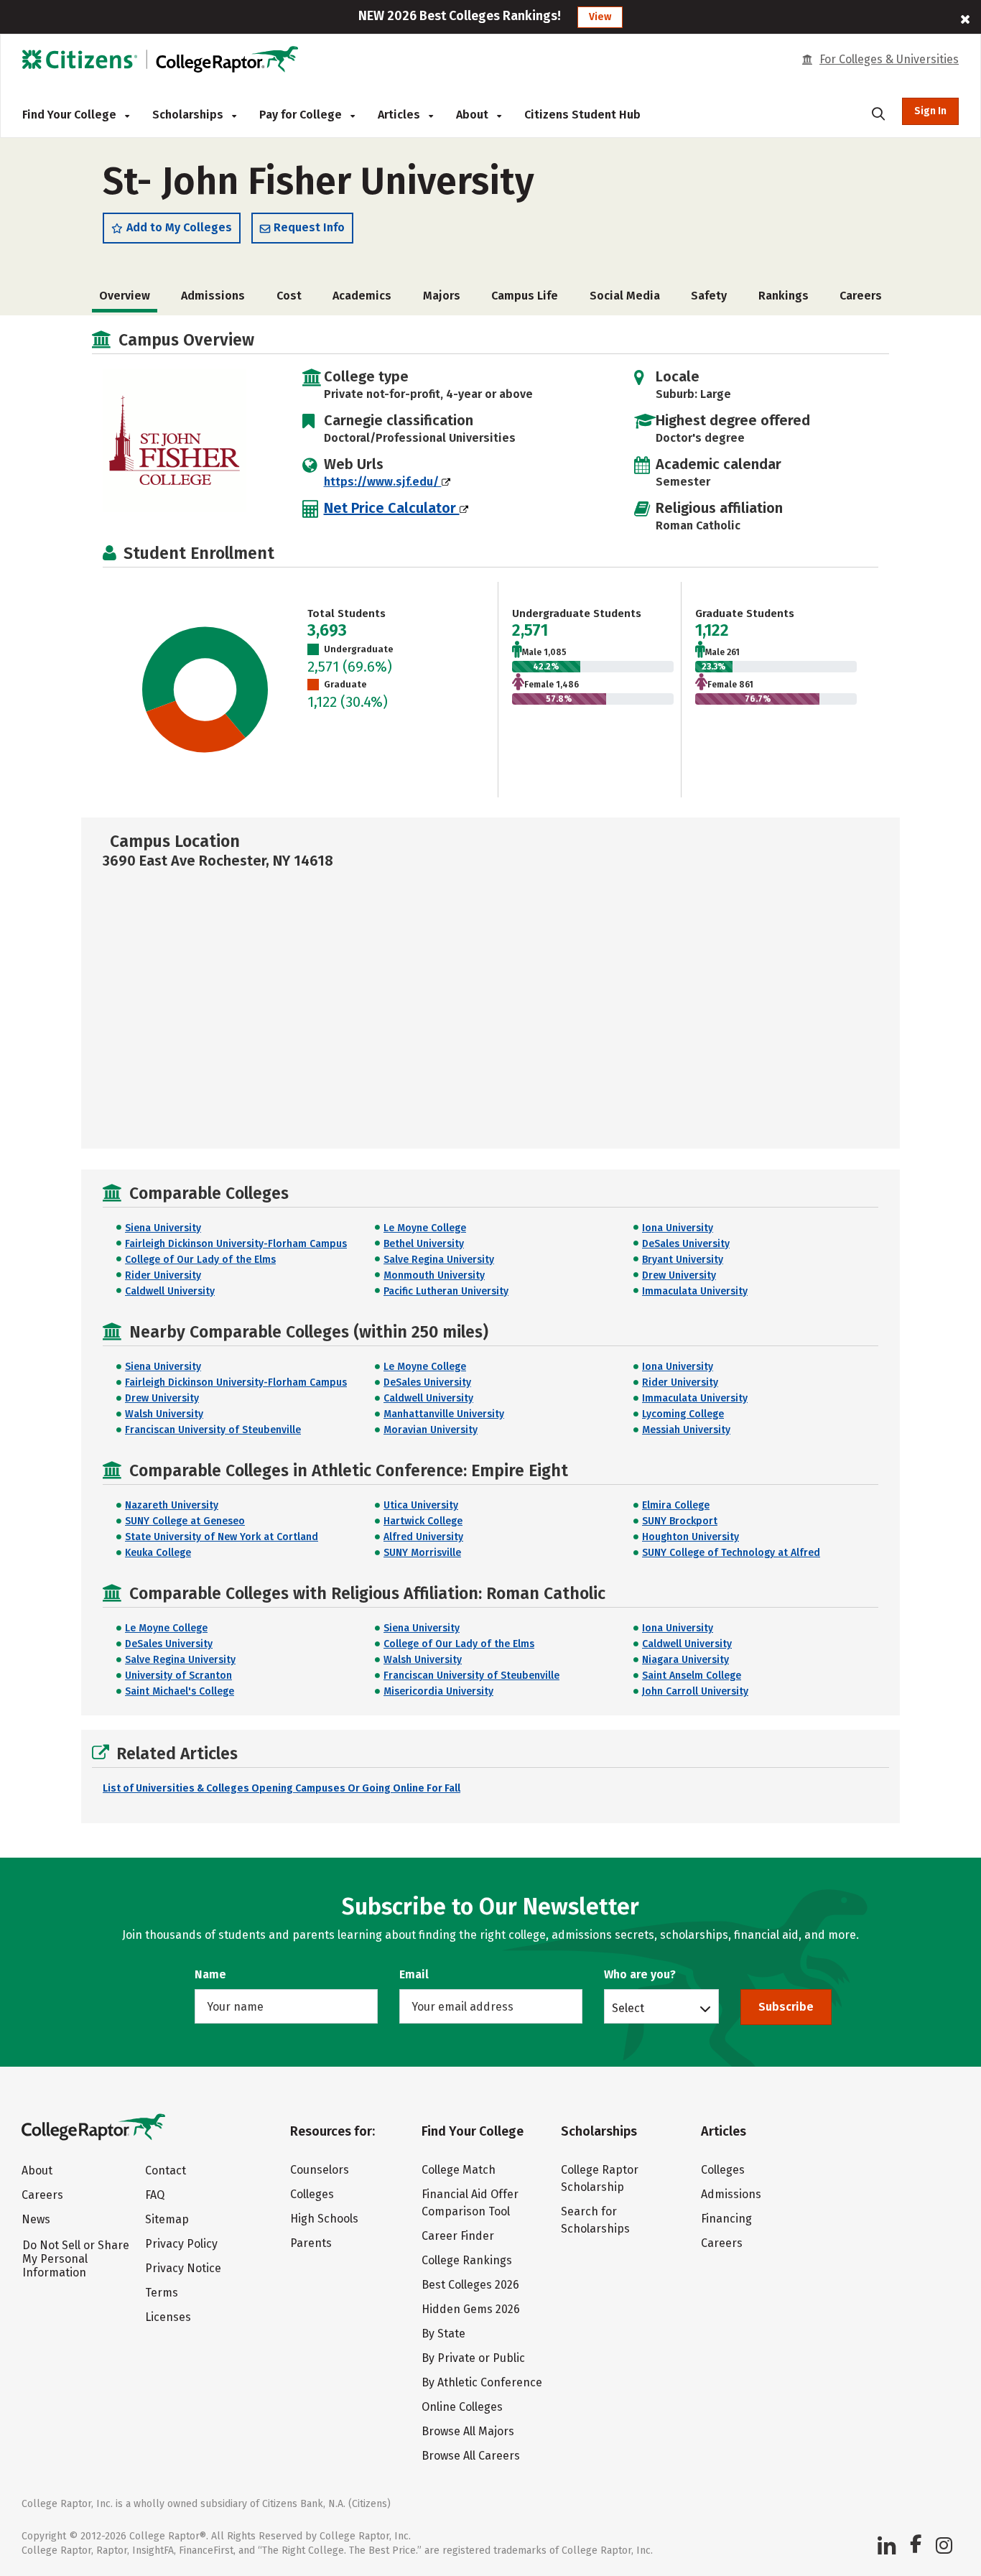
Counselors (320, 2170)
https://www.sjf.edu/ (383, 482)
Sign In (930, 111)
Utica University (421, 1505)
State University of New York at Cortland (222, 1537)
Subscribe (786, 2007)
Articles (400, 115)
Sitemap (167, 2219)
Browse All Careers (471, 2456)
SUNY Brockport (680, 1521)
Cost (289, 296)
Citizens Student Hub (582, 115)
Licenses (168, 2317)
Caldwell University (170, 1291)
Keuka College (158, 1553)
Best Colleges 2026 (470, 2285)
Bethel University (424, 1244)
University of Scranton (178, 1676)
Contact (166, 2170)
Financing (726, 2219)
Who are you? (640, 1974)
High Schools (324, 2219)
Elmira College (676, 1505)
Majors (442, 296)
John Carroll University (695, 1691)
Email (414, 1974)
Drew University (679, 1275)
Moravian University (431, 1430)
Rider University (163, 1275)
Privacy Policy (181, 2244)
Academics (362, 296)
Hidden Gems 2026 (471, 2309)
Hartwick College (423, 1521)
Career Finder (458, 2236)
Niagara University (685, 1660)
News (36, 2219)
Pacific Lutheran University (446, 1291)
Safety (709, 296)
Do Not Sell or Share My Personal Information (76, 2259)
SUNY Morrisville (422, 1553)
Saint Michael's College (180, 1691)
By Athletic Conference (482, 2382)
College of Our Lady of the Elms (200, 1260)
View (600, 17)
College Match (459, 2170)
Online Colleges (462, 2407)
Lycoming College (683, 1414)
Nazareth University (172, 1505)
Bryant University (683, 1260)
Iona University (678, 1228)
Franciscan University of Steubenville (213, 1430)
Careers (861, 296)
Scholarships (189, 115)
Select (628, 2008)
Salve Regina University (439, 1260)
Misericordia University (438, 1691)
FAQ (155, 2195)
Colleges (312, 2194)
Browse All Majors (468, 2431)
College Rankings (467, 2260)
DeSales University (686, 1244)
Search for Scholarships (595, 2220)
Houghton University (691, 1537)
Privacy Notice (183, 2268)
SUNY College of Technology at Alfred (731, 1553)
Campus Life (525, 296)
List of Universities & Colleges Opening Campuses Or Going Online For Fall (282, 1788)
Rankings (784, 296)
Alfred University (423, 1537)
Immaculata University (695, 1291)
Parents (311, 2243)
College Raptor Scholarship (600, 2178)
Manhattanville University (444, 1414)
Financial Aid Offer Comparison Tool (470, 2203)
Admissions (213, 296)
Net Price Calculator (392, 508)
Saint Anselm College (692, 1676)
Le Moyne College (425, 1228)
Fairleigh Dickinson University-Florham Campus (236, 1244)
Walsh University (164, 1414)
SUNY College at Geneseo (185, 1521)
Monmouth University (434, 1275)
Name (210, 1974)
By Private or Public (473, 2358)
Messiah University (686, 1430)
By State (443, 2334)
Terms (162, 2293)
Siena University (163, 1228)
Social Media (625, 296)
